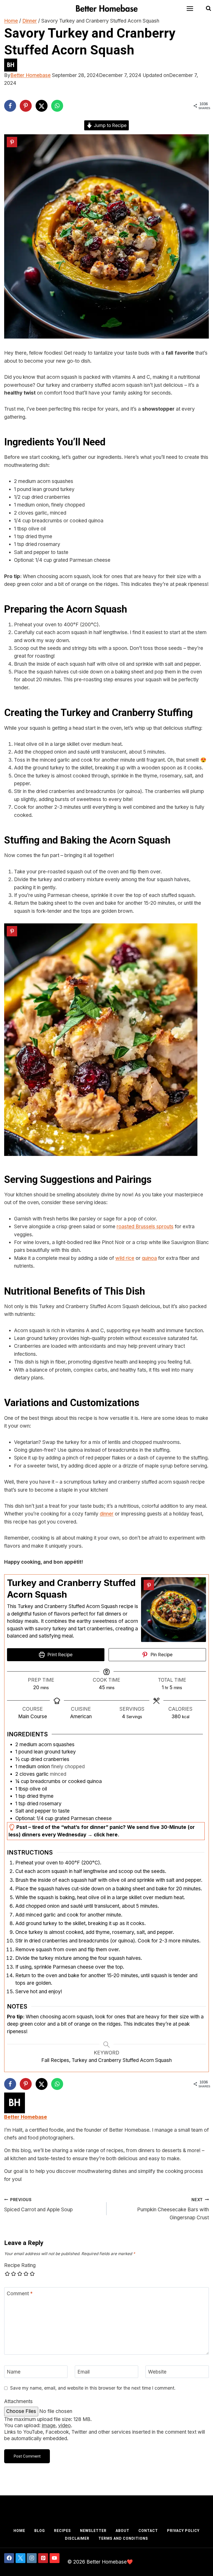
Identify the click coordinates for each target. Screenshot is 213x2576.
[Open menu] (192, 8)
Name (14, 2372)
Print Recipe (59, 1655)
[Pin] (12, 142)
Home (19, 2531)
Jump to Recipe (109, 125)
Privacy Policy (183, 2531)
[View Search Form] (208, 9)
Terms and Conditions (123, 2538)
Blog (40, 2531)
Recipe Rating (20, 2265)
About (122, 2531)
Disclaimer (77, 2538)
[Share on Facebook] (10, 106)
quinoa (149, 1258)
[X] (21, 2558)
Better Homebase (31, 75)
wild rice (125, 1258)
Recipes (62, 2531)
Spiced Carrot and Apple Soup (38, 2205)
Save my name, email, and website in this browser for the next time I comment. (93, 2388)
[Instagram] (32, 2558)
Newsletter (93, 2531)
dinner (107, 1514)
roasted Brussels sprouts (145, 1227)
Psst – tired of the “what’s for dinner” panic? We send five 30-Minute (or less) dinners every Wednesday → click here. (102, 1831)
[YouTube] (55, 2558)
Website (157, 2372)
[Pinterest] (43, 2558)
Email (84, 2372)
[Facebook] (9, 2558)
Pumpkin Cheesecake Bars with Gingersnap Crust (173, 2209)
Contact (148, 2531)
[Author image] (106, 65)
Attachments (18, 2401)
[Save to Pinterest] (26, 106)
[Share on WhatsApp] (57, 106)
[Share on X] (42, 106)
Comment (20, 2293)
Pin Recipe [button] (161, 1655)
